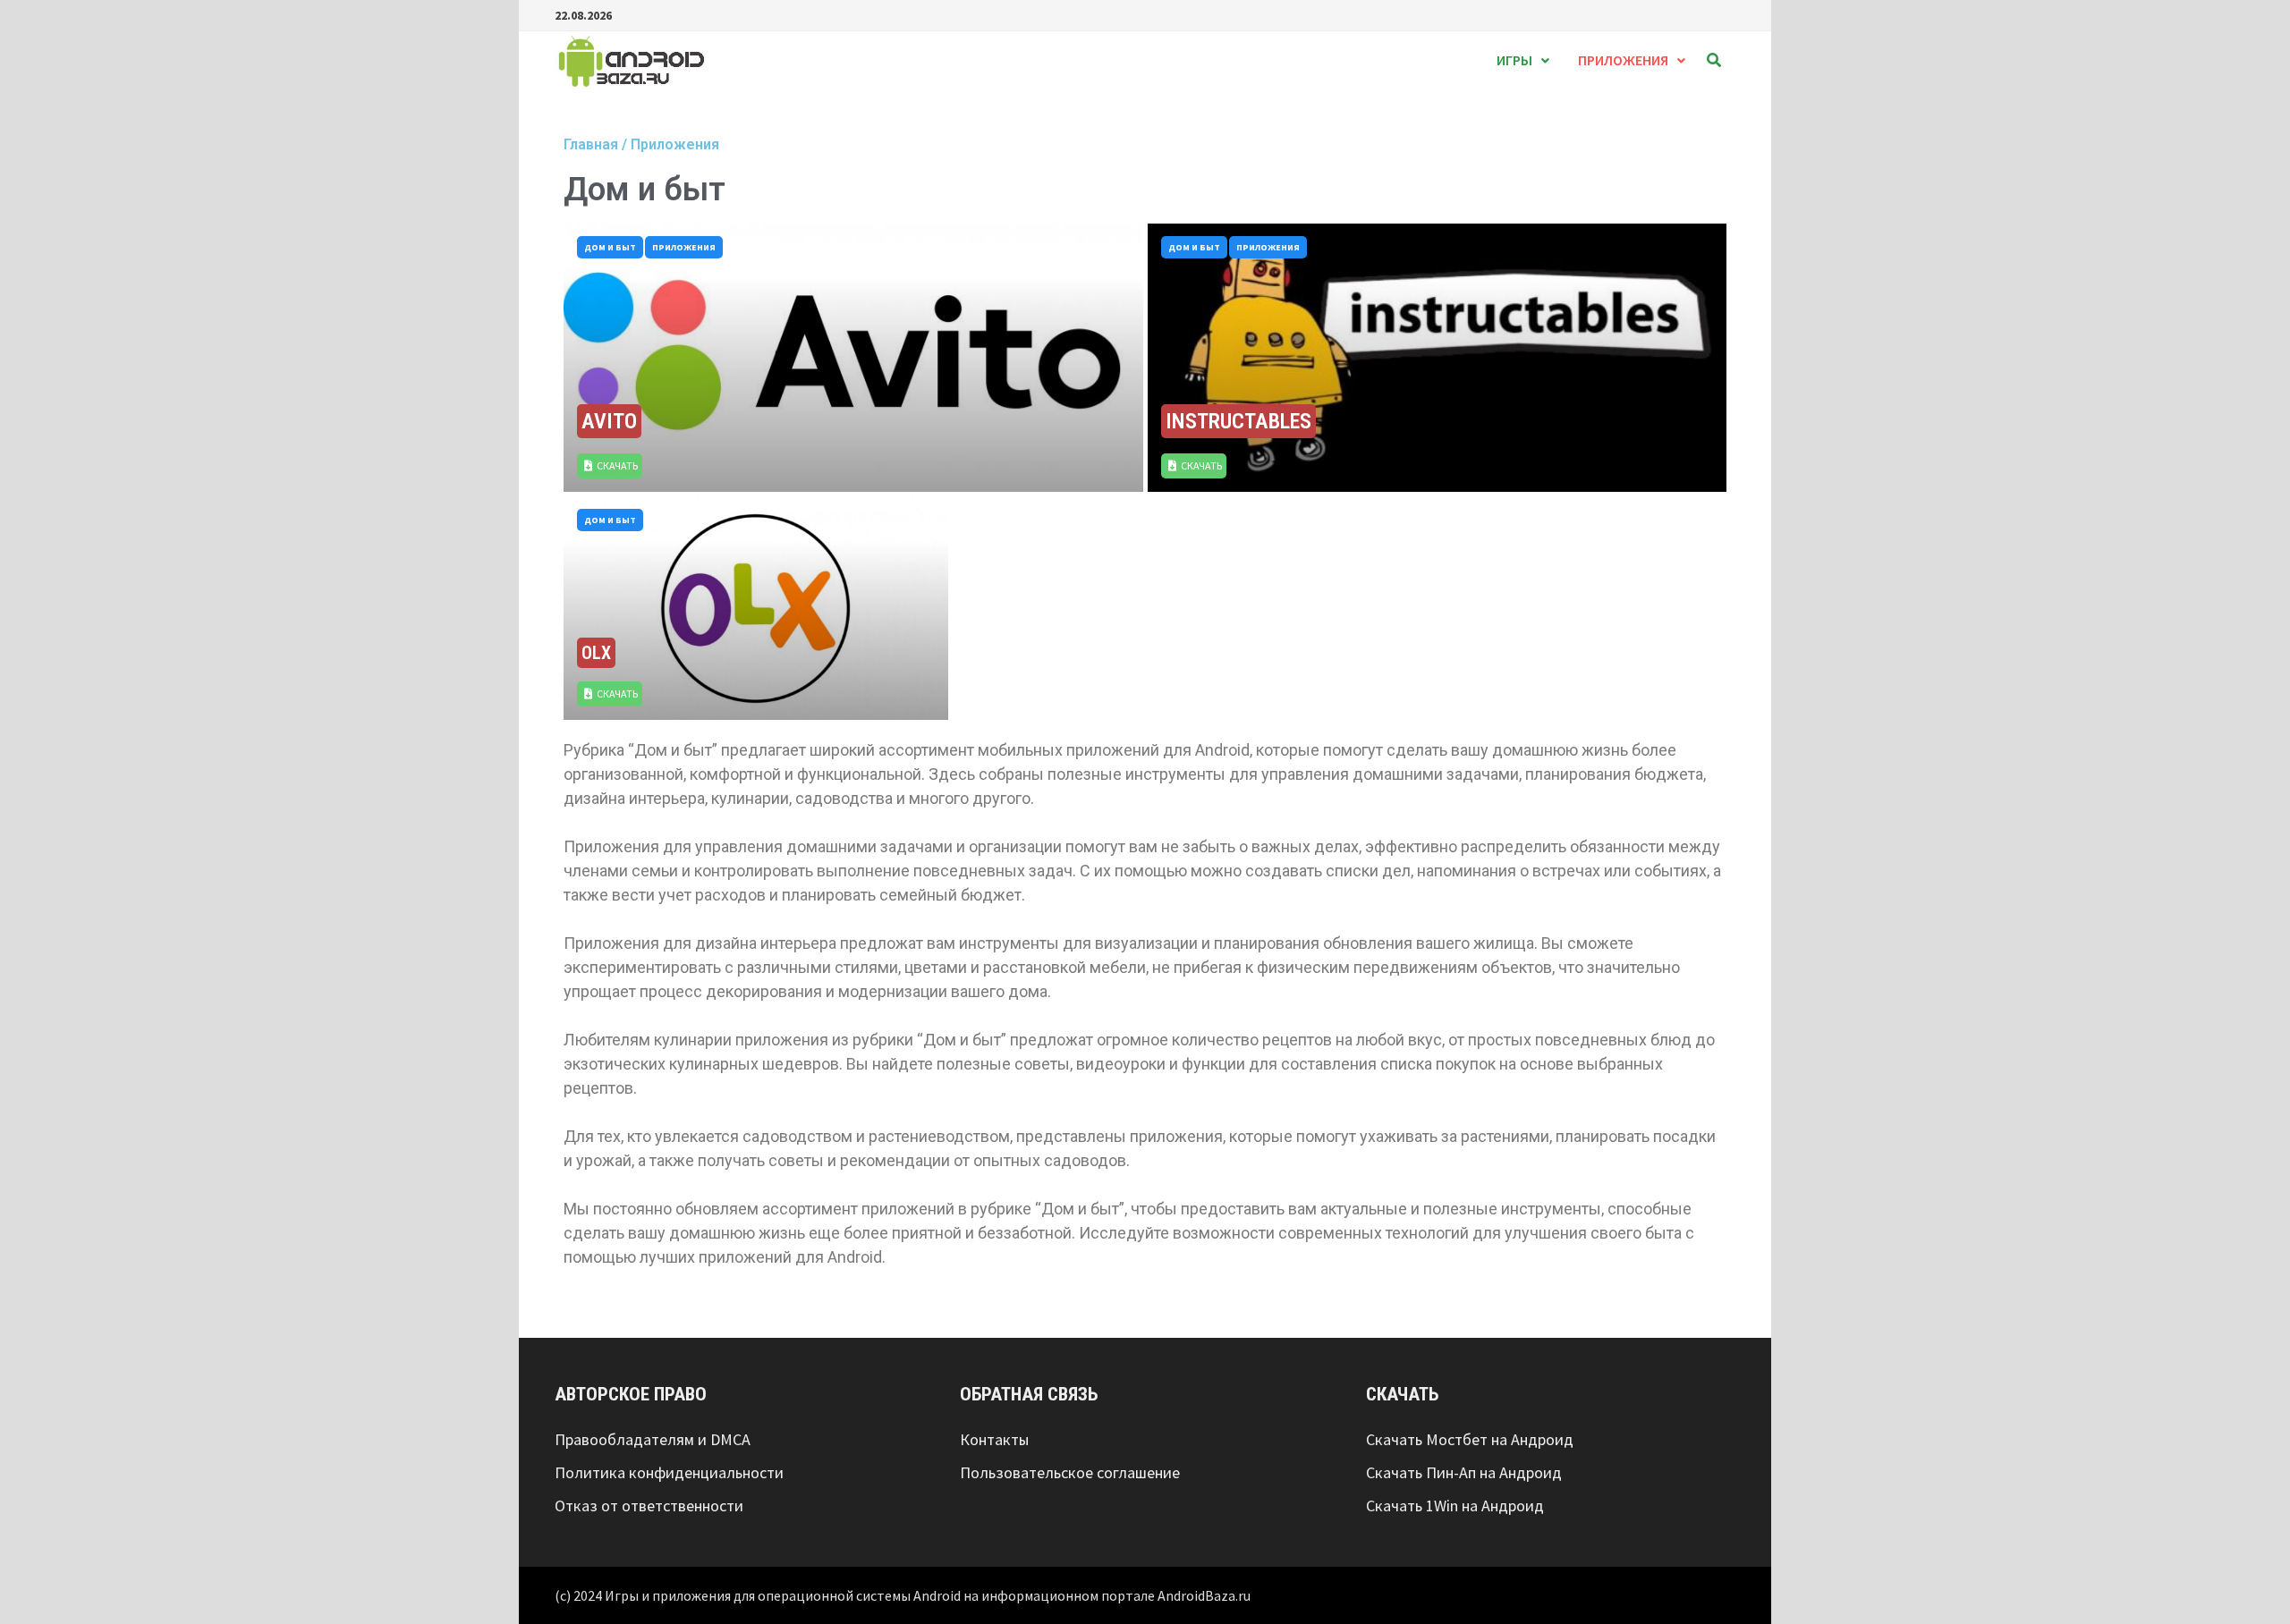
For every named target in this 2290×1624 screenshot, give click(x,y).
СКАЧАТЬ (617, 465)
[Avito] (853, 358)
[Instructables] (1438, 358)
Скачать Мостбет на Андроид (1470, 1439)
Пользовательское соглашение (1070, 1472)
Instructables (1238, 421)
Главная (591, 144)
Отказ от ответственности (649, 1506)
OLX (596, 653)
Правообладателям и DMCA (653, 1439)
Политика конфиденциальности (669, 1472)
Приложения (1623, 60)
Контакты (994, 1439)
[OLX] (756, 608)
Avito (609, 421)
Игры (1514, 60)
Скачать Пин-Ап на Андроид (1464, 1472)
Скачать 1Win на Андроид (1455, 1506)
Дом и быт (610, 247)
